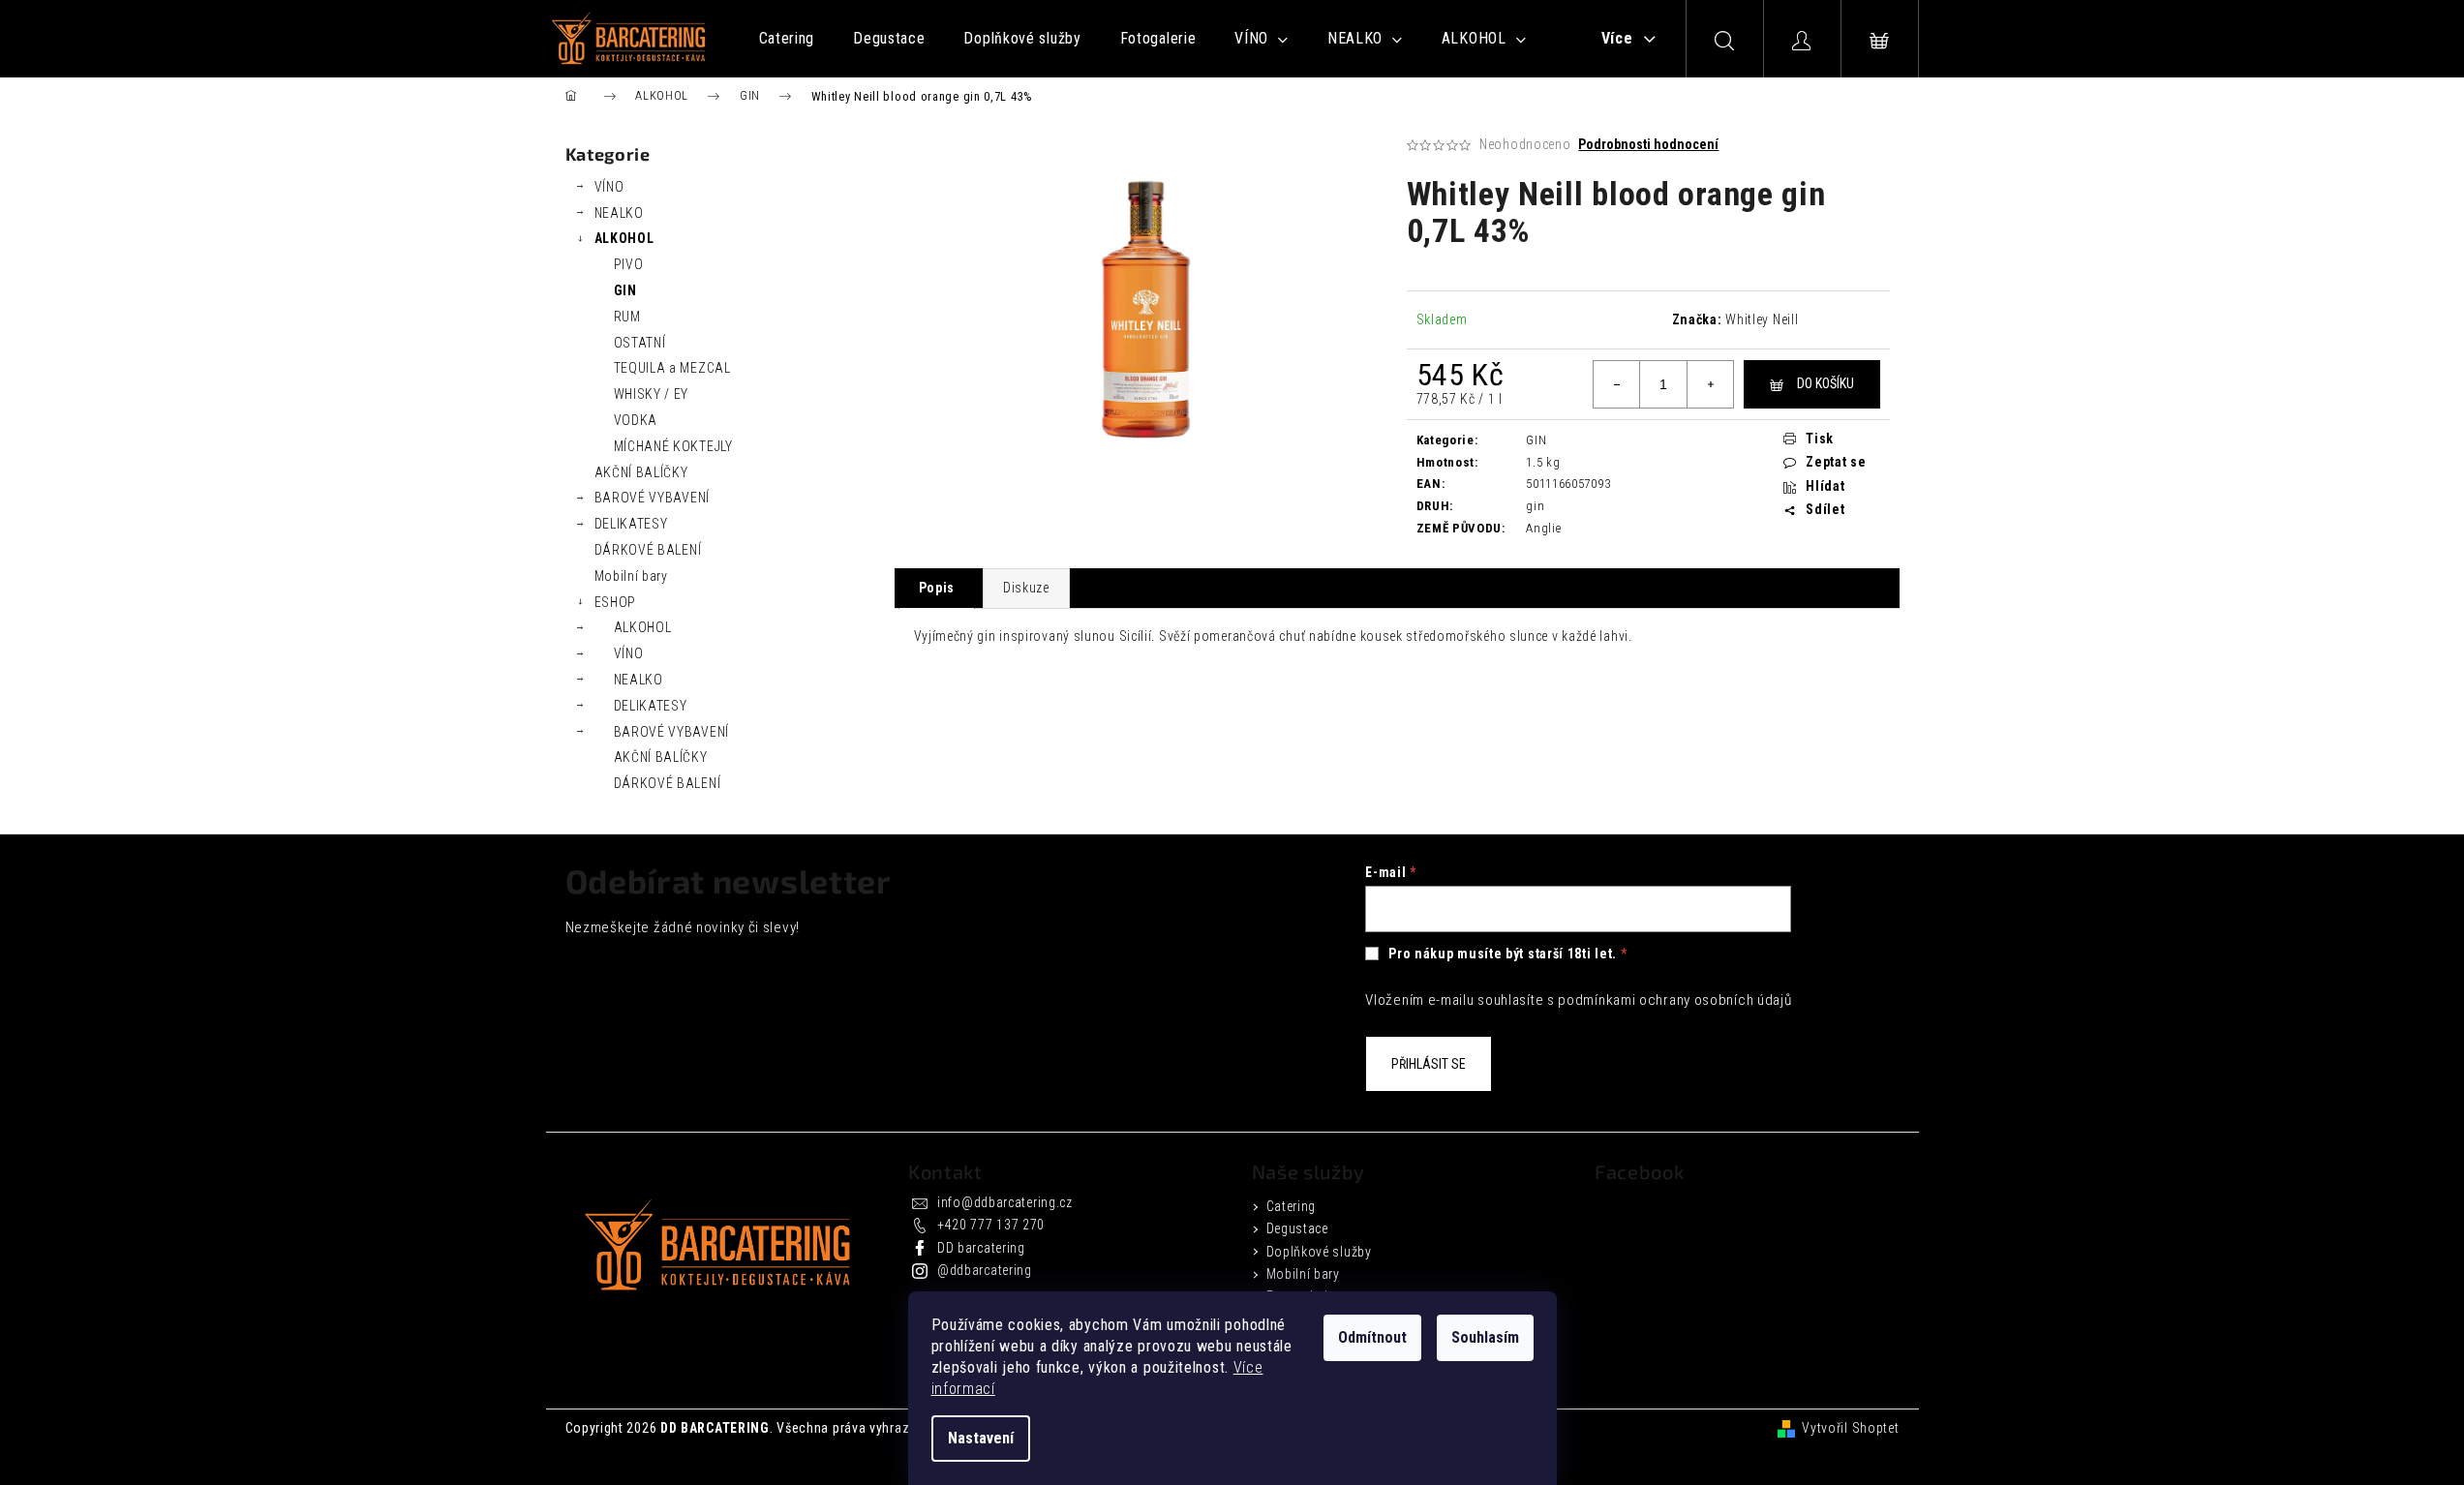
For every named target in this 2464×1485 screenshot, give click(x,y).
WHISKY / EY (652, 394)
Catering (1292, 1206)
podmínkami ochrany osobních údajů (1674, 1000)
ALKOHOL (624, 238)
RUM (627, 317)
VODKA (636, 420)
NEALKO (619, 213)
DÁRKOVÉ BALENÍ (648, 550)
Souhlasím (1485, 1337)
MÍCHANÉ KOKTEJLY (673, 446)
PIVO (629, 264)
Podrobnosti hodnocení (1648, 144)
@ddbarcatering (985, 1270)
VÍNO (609, 187)
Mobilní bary (631, 576)
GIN (625, 290)
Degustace (1297, 1228)
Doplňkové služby (1319, 1252)
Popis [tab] (937, 588)
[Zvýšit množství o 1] (1710, 384)
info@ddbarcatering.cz (1005, 1202)
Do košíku (1825, 383)
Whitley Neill (1762, 319)
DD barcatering (981, 1248)
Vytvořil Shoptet (1850, 1428)
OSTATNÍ (640, 343)
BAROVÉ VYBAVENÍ (653, 498)
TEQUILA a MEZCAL (672, 368)
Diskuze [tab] (1026, 588)
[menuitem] (787, 39)
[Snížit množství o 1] (1617, 384)
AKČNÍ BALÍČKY (641, 472)
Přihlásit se (1429, 1064)
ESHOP (616, 602)
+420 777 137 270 (991, 1225)
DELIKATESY (631, 524)
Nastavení (981, 1438)
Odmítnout (1372, 1337)
